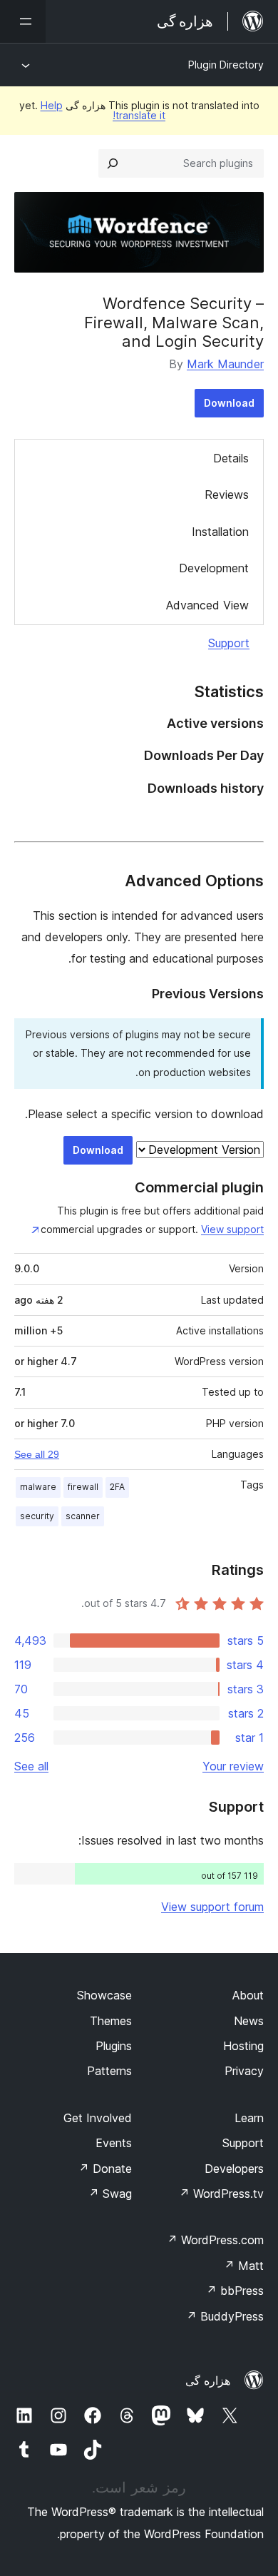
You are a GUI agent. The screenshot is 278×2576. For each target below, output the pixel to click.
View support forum (212, 1907)
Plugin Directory (226, 65)
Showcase (104, 1995)
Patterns (109, 2071)
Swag (110, 2194)
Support (229, 643)
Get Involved (98, 2118)
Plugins (114, 2046)
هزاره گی (208, 2380)
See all (31, 1766)
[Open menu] (23, 21)
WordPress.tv (221, 2194)
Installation (220, 532)
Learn (249, 2118)
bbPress (235, 2291)
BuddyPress (225, 2316)
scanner (83, 1516)
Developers (234, 2169)
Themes (111, 2021)
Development (214, 568)
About (248, 1995)
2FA (117, 1487)
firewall (83, 1487)
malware (38, 1487)
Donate (105, 2169)
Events (114, 2143)
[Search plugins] (113, 163)
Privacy (244, 2071)
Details (231, 458)
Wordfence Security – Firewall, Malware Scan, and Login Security (174, 322)
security (37, 1516)
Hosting (243, 2046)
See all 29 (37, 1454)
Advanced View (207, 605)
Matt (244, 2266)
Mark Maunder (225, 364)
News (249, 2021)
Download (229, 403)
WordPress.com (215, 2240)
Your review (233, 1766)
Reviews (227, 495)
